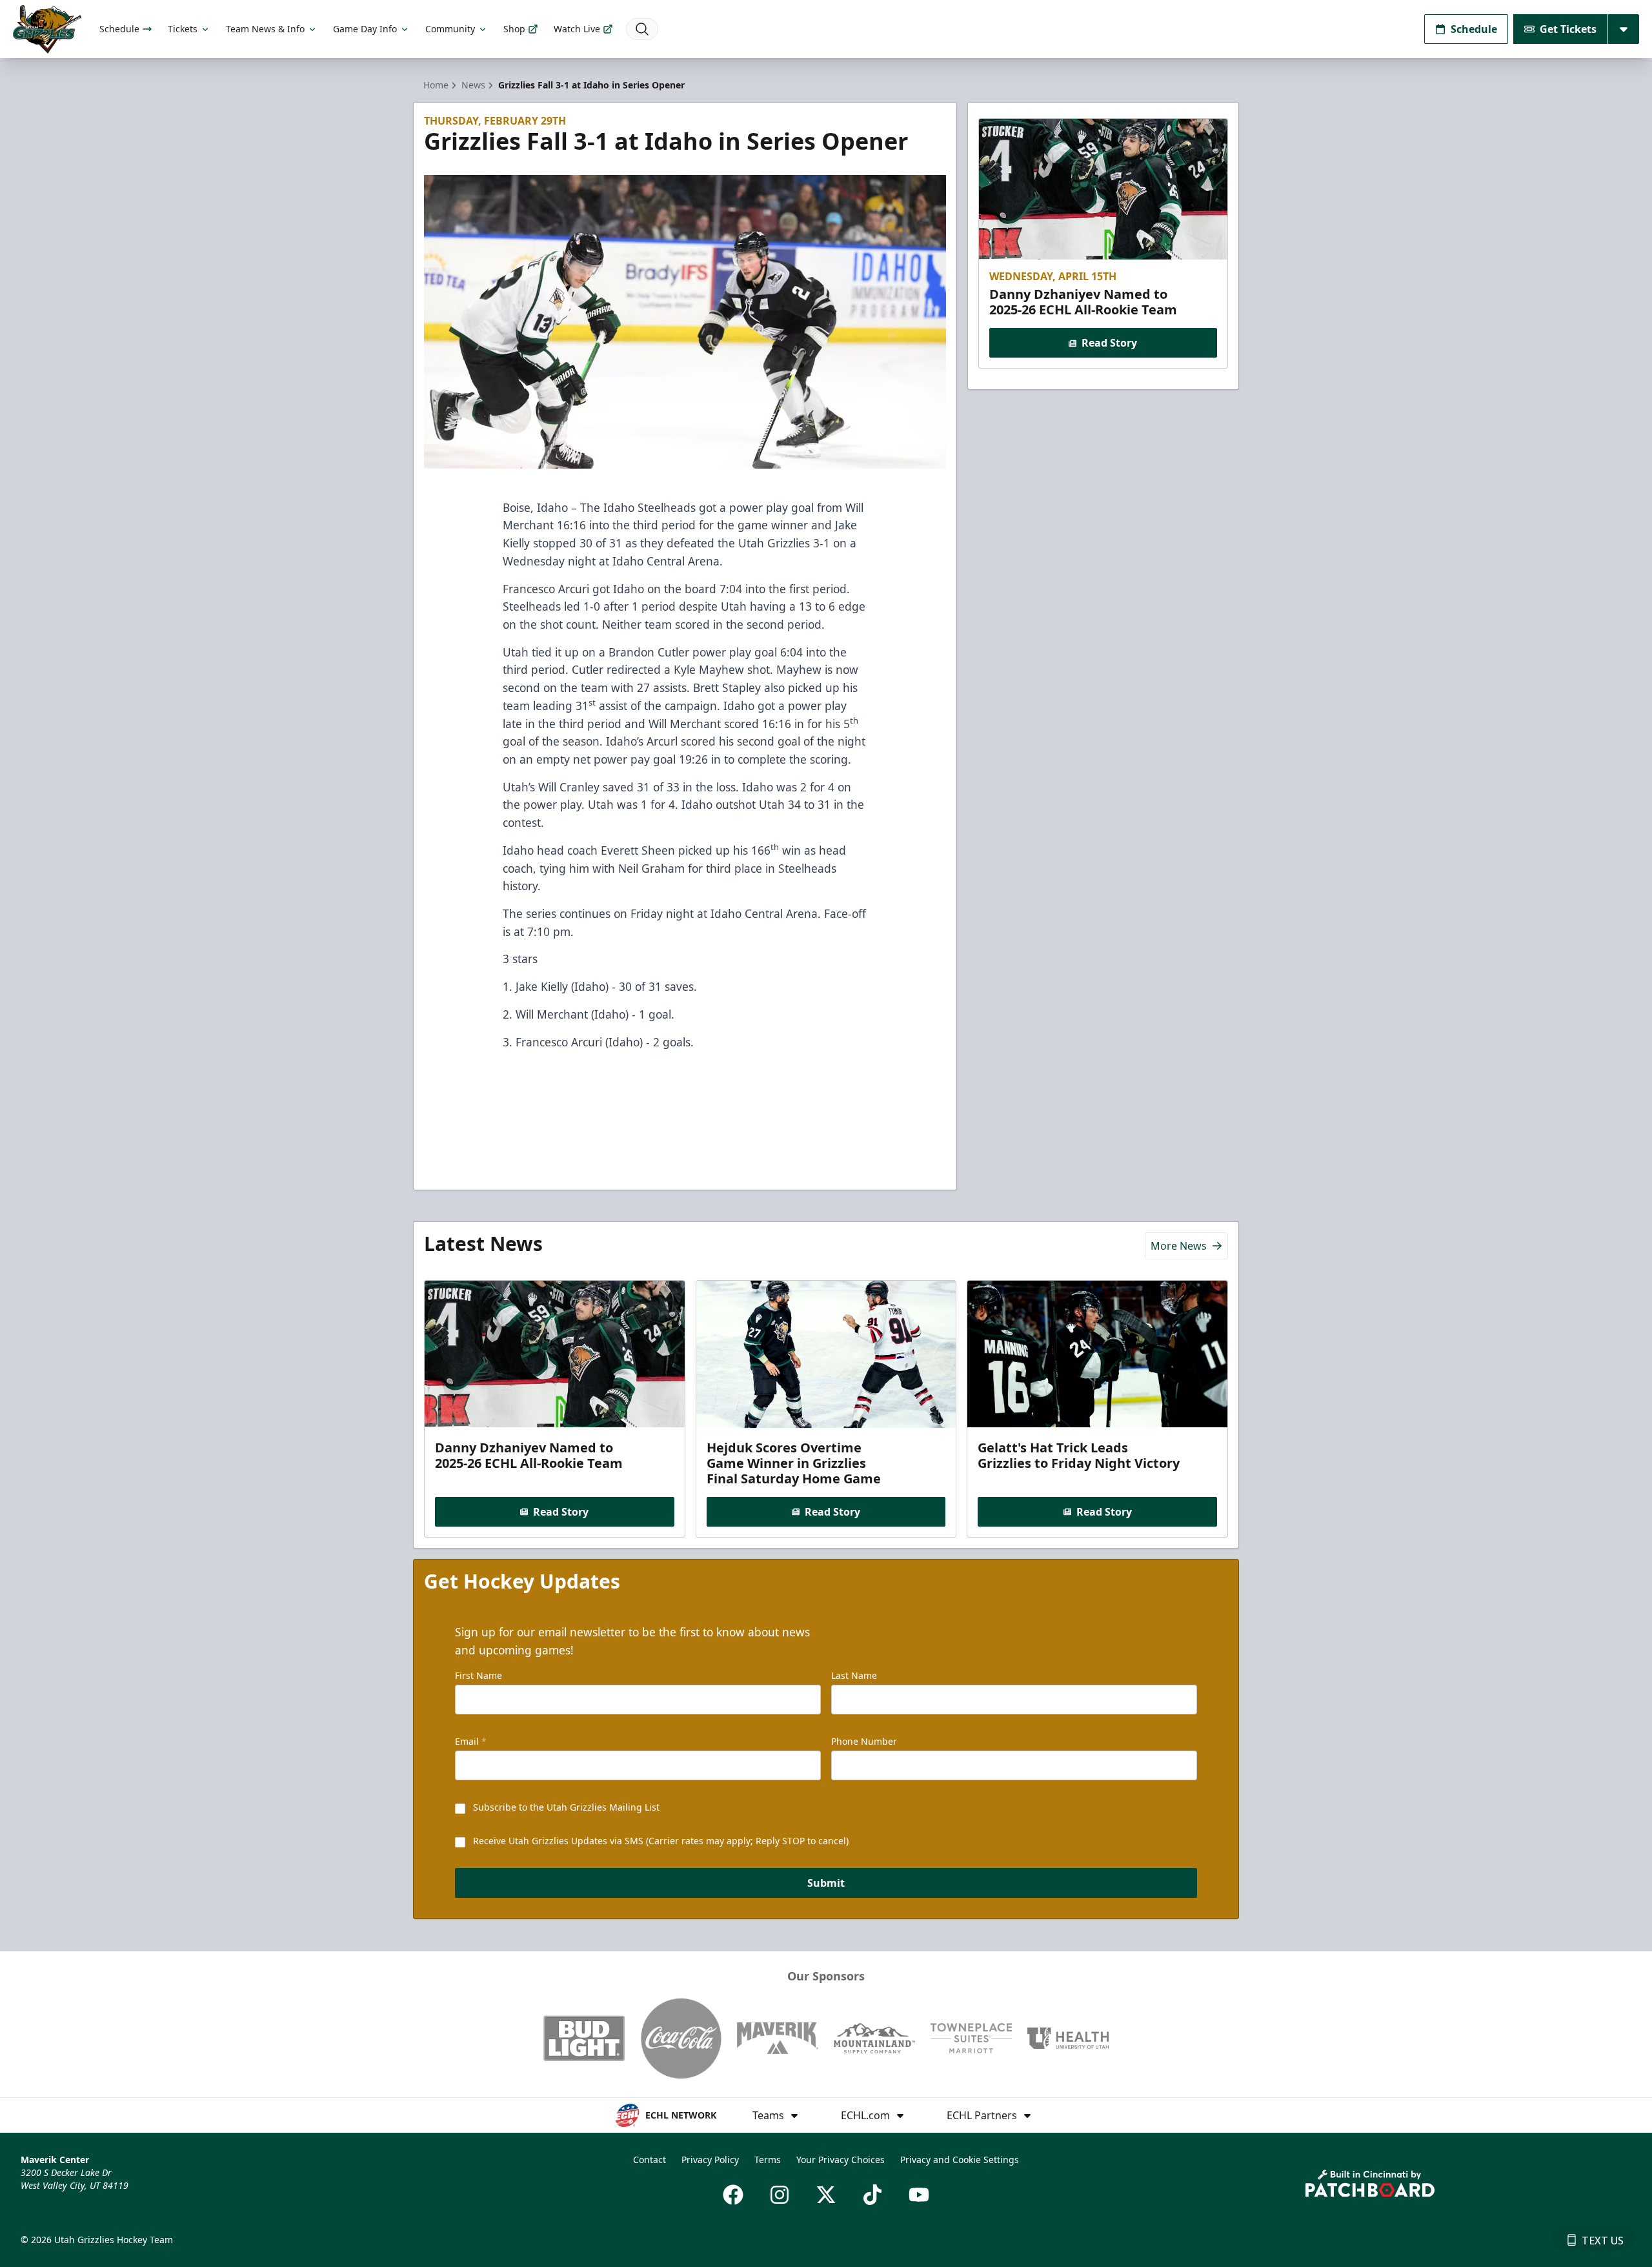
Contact (650, 2160)
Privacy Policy (710, 2160)
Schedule (119, 29)
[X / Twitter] (826, 2195)
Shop (514, 29)
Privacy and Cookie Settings (960, 2160)
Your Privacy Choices (841, 2160)
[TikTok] (872, 2195)
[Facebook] (733, 2195)
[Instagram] (780, 2195)
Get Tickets (1568, 29)
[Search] (642, 29)
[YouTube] (919, 2195)
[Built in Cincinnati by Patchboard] (1370, 2183)
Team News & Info (265, 29)
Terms (768, 2160)
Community (450, 29)
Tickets (183, 29)
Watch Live (577, 29)
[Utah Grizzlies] (47, 29)
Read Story (1109, 343)
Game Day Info (365, 29)
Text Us (1603, 2241)
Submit (826, 1883)
